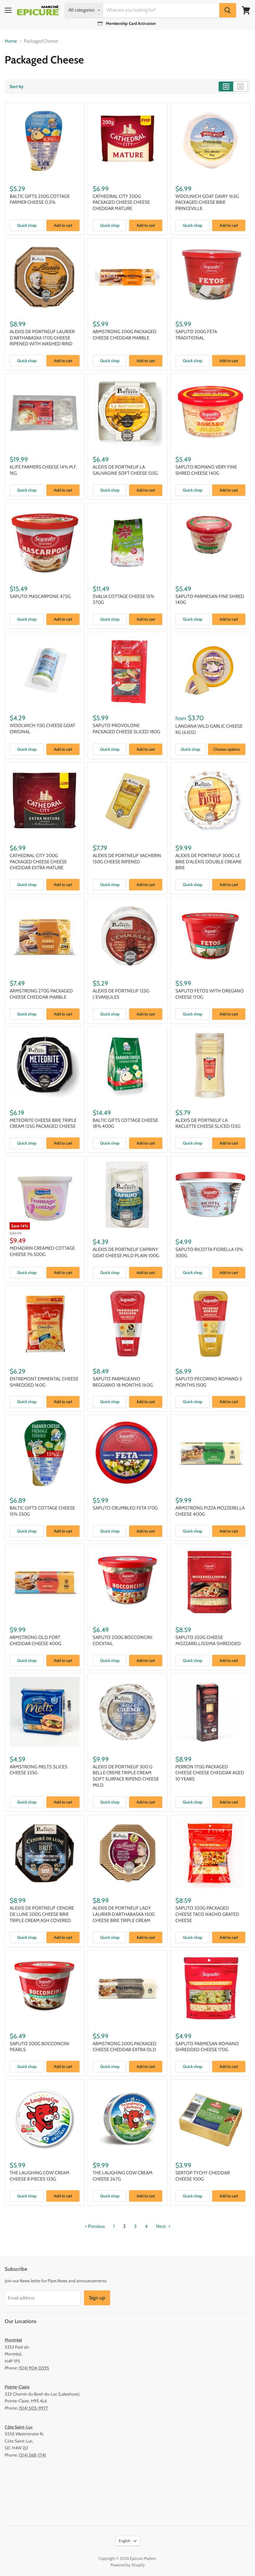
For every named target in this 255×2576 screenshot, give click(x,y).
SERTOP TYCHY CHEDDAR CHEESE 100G (203, 2176)
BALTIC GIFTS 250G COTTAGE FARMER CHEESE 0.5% (40, 199)
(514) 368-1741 (32, 2455)
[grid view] (226, 86)
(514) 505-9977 (33, 2408)
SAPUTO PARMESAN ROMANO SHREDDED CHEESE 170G (207, 2047)
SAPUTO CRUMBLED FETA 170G (125, 1508)
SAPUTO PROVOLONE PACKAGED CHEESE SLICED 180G (126, 729)
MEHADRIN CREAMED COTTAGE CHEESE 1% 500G (42, 1251)
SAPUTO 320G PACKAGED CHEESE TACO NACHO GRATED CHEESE (207, 1914)
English (125, 2541)
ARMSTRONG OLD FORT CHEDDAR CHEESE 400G (35, 1640)
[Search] (228, 10)
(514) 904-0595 (34, 2368)
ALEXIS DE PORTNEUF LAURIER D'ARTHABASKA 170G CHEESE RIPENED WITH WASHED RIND (42, 338)
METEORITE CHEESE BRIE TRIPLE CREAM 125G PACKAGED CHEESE (43, 1123)
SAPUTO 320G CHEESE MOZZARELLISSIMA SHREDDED (208, 1640)
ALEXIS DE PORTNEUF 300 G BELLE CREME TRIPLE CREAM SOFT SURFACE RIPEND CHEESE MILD (126, 1776)
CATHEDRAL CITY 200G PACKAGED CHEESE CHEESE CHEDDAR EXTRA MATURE (38, 862)
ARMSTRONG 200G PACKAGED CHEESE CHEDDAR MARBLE (125, 335)
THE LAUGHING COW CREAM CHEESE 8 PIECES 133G (39, 2176)
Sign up (97, 2298)
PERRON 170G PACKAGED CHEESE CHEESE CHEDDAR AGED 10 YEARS (210, 1773)
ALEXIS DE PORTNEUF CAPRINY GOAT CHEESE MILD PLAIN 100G (126, 1253)
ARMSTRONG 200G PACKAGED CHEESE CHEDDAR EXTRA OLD (125, 2047)
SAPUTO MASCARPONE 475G (40, 596)
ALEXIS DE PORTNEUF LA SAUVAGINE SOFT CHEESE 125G (125, 470)
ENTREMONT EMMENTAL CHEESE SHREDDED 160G (44, 1382)
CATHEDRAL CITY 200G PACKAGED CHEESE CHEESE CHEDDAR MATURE (121, 202)
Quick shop (27, 225)
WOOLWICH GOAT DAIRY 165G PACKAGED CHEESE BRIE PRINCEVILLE (207, 202)
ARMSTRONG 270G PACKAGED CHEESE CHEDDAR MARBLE (41, 994)
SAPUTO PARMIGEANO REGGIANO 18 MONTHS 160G (123, 1382)
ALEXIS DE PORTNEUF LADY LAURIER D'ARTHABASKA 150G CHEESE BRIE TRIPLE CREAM (124, 1914)
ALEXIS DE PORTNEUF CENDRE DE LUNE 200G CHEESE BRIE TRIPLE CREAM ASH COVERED (42, 1914)
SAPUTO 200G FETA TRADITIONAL (196, 335)
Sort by (17, 86)
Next (161, 2226)
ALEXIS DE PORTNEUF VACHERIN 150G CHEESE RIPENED (127, 859)
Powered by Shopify (128, 2565)
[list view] (241, 86)
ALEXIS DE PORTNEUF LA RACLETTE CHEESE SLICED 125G (208, 1123)
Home (11, 41)
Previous (96, 2226)
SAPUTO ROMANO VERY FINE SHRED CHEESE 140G (206, 470)
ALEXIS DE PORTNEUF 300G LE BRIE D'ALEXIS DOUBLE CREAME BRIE (209, 862)
